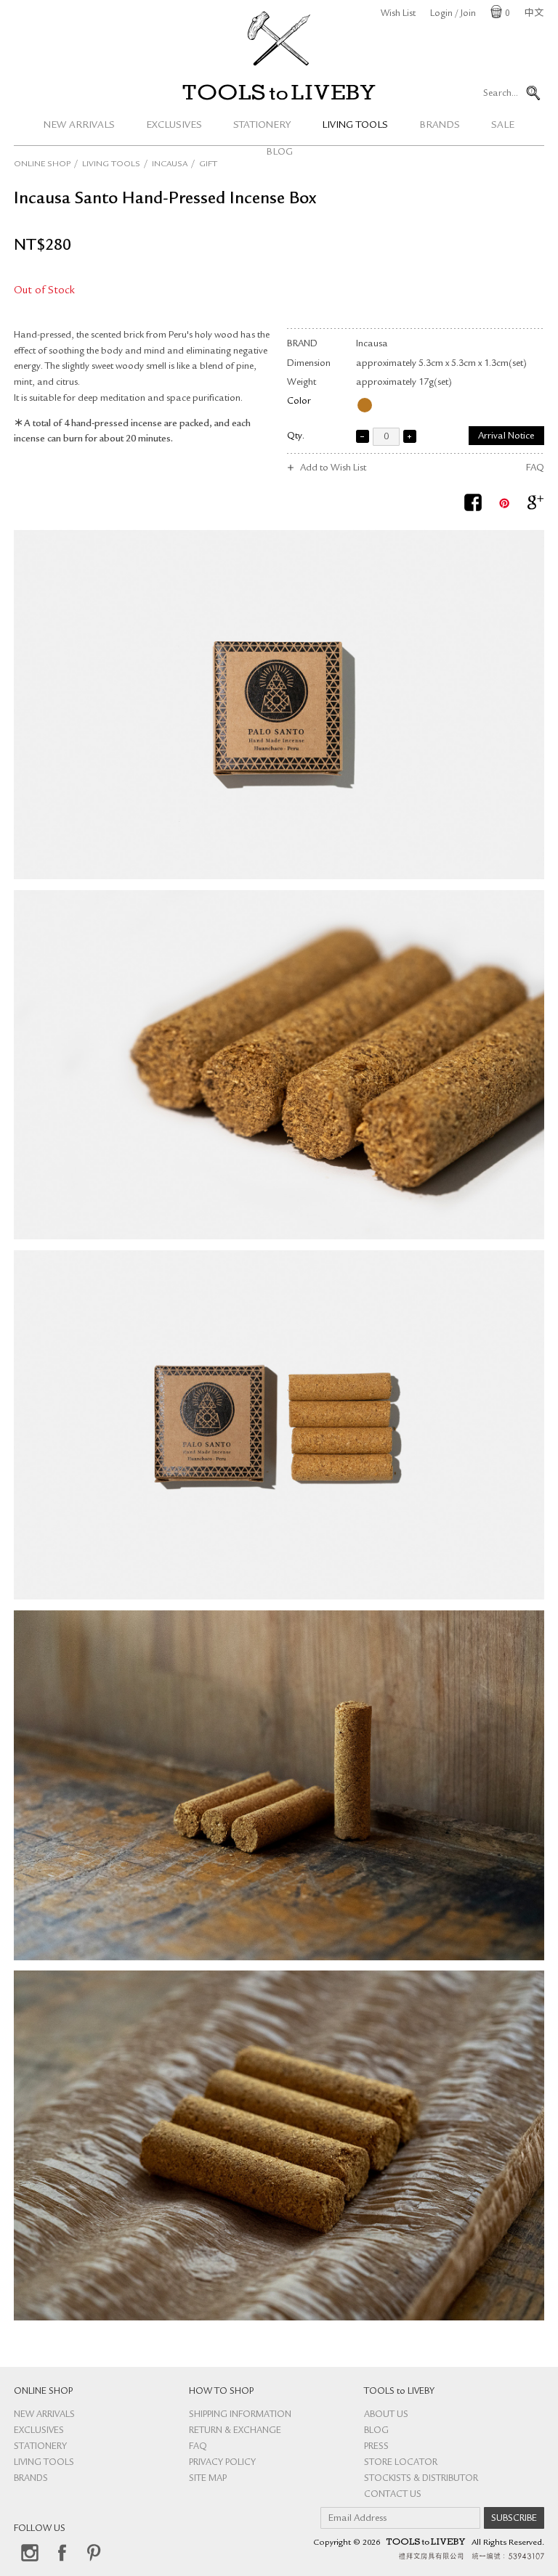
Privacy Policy (222, 2463)
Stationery (262, 126)
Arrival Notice (506, 437)
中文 (534, 14)
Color (299, 402)
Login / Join (453, 14)
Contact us (393, 2495)
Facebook (62, 2553)
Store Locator (401, 2463)
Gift (208, 165)
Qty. (296, 437)
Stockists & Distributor (421, 2479)
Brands (440, 126)
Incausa (170, 165)
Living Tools (355, 126)
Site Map (208, 2479)
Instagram (30, 2553)
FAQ (535, 469)
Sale (503, 126)
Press (376, 2447)
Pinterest (94, 2553)
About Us (386, 2415)
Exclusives (174, 126)
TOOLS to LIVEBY (279, 92)
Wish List (398, 14)
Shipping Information (240, 2415)
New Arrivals (79, 126)
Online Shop (42, 165)
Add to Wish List (333, 469)
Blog (376, 2431)
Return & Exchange (235, 2431)
